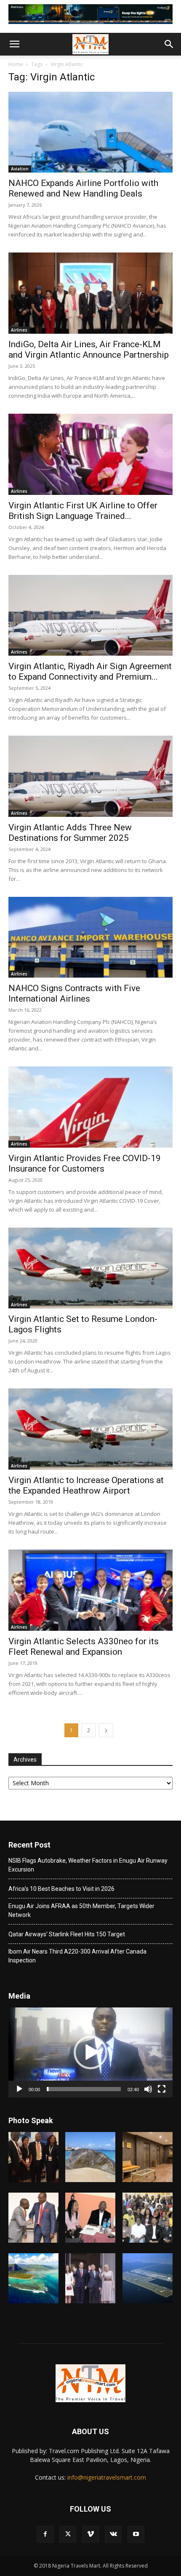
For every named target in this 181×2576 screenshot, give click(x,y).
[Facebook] (45, 2534)
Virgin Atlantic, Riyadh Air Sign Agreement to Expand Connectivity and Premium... (90, 671)
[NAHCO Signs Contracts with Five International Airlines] (90, 937)
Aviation (20, 169)
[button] (14, 44)
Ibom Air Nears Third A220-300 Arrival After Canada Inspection (77, 1956)
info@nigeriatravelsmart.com (107, 2477)
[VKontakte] (113, 2534)
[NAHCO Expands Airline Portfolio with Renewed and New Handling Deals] (90, 132)
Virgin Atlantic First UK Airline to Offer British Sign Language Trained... (83, 511)
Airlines (19, 330)
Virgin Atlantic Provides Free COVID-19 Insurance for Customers (85, 1163)
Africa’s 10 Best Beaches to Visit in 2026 (61, 1889)
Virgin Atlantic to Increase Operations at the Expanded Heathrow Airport (86, 1485)
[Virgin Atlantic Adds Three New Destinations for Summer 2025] (90, 776)
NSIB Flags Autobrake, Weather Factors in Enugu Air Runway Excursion (88, 1865)
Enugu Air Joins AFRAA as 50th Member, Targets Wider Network (81, 1910)
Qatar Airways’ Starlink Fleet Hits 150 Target (67, 1934)
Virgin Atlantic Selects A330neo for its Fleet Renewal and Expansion (84, 1647)
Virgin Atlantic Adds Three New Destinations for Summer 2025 (70, 833)
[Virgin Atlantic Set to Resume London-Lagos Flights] (90, 1268)
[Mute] (148, 2089)
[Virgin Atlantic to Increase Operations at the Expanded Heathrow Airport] (90, 1429)
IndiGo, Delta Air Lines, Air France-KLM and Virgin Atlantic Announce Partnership (89, 350)
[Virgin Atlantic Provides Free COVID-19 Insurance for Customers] (90, 1107)
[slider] (84, 2089)
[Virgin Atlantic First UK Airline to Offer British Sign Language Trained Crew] (90, 454)
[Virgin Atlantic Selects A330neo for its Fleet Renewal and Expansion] (90, 1590)
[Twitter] (68, 2534)
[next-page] (106, 1730)
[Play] (19, 2089)
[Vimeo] (90, 2534)
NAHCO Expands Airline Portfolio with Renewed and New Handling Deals (83, 188)
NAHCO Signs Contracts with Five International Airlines (74, 993)
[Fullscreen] (162, 2089)
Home (16, 64)
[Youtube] (136, 2534)
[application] (90, 2053)
